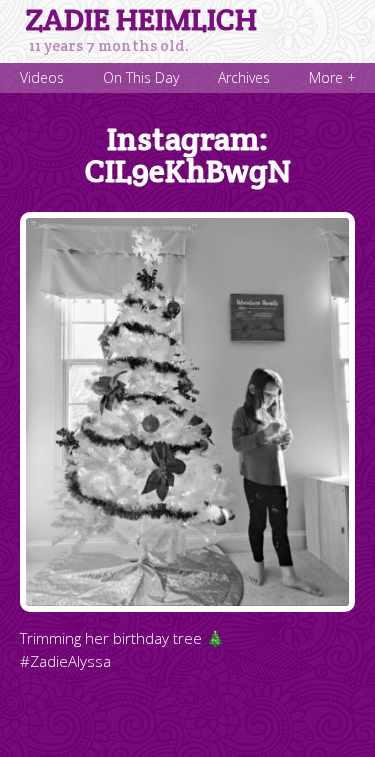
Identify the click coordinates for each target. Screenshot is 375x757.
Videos (42, 77)
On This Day (141, 77)
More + (332, 77)
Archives (244, 77)
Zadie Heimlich (141, 20)
